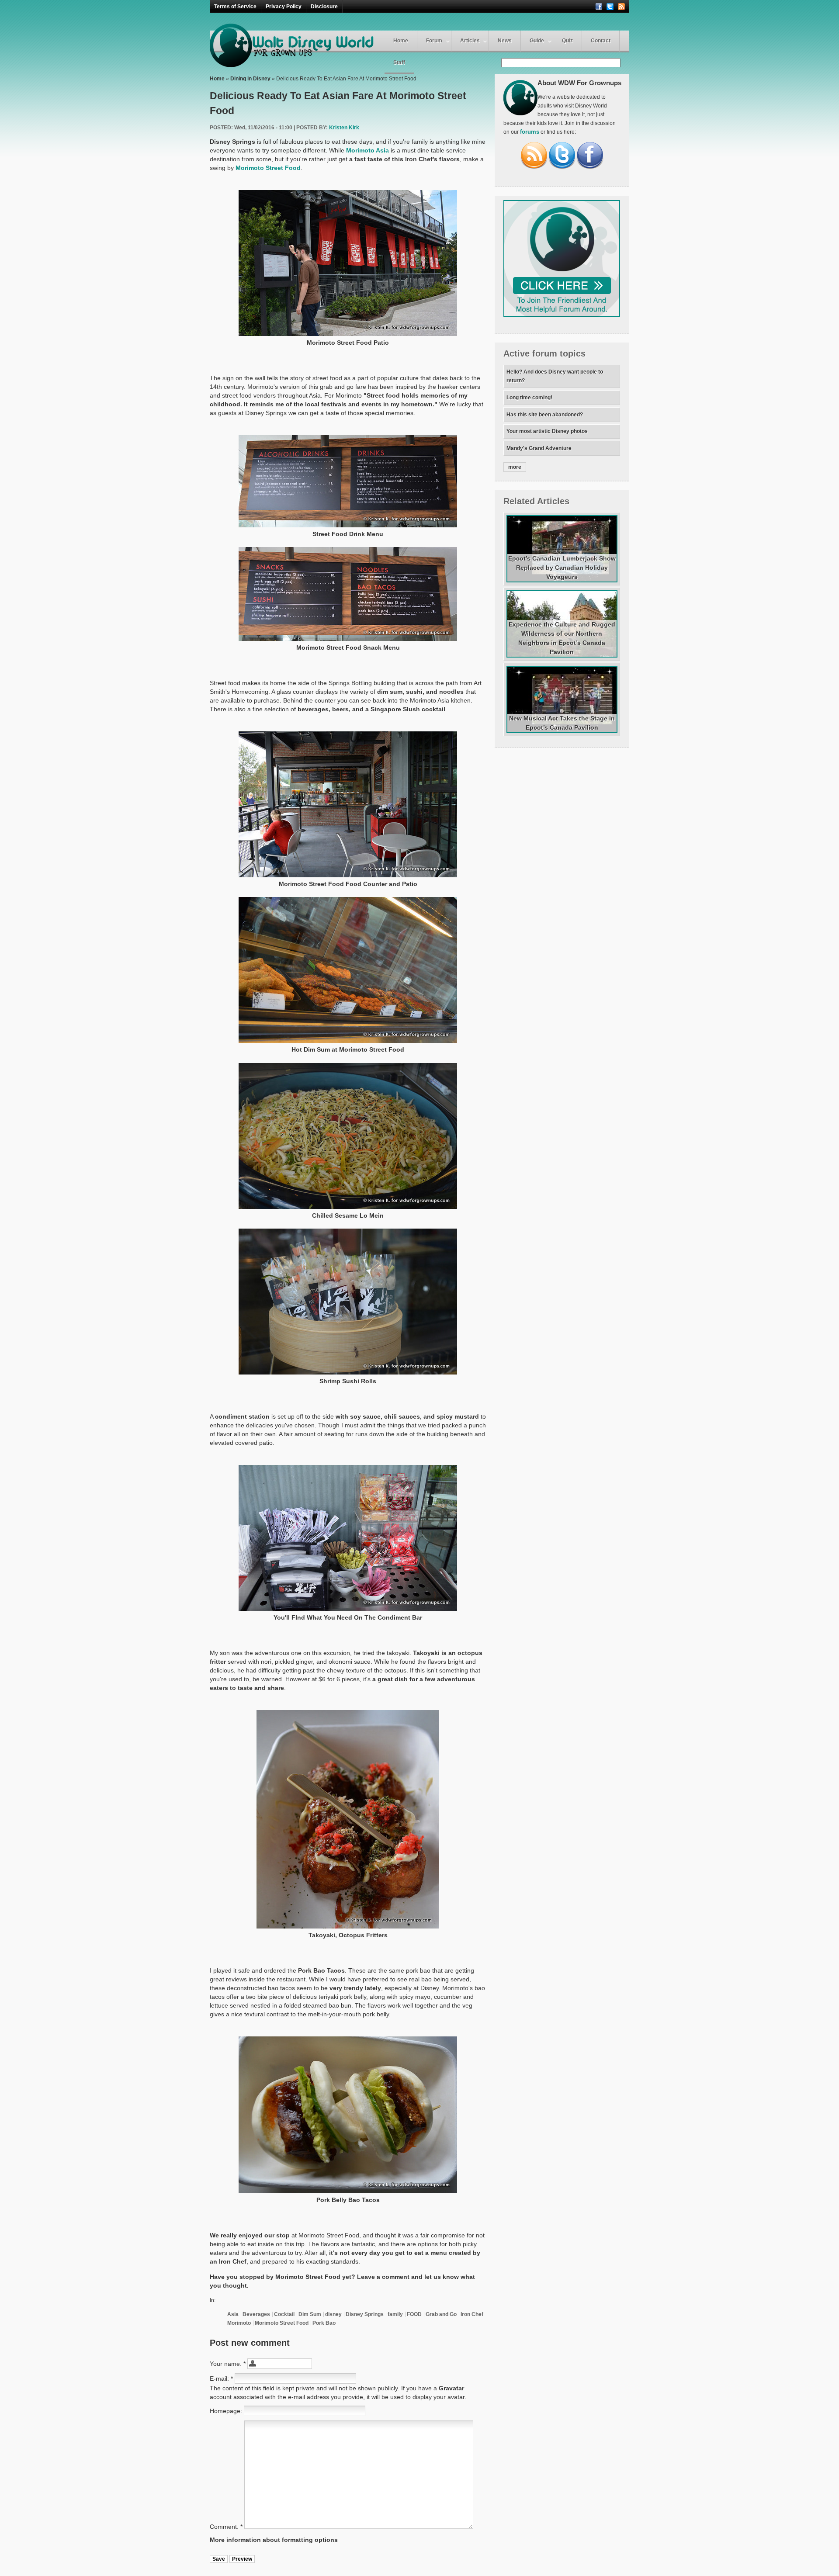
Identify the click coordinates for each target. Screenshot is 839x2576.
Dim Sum (310, 2314)
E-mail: (221, 2379)
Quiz (567, 41)
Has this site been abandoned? (545, 415)
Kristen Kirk (344, 128)
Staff (399, 62)
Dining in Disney (250, 79)
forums (530, 132)
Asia (233, 2314)
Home (401, 41)
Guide (537, 41)
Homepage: (227, 2411)
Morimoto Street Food (268, 168)
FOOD (414, 2314)
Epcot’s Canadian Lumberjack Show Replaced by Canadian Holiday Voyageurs (562, 568)
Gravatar (451, 2388)
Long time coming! (529, 398)
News (505, 41)
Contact (601, 41)
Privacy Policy (284, 7)
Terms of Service (235, 7)
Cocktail (284, 2314)
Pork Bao (324, 2323)
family (395, 2314)
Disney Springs (365, 2314)
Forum (434, 41)
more (515, 467)
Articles (470, 41)
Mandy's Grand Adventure (539, 448)
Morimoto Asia (367, 150)
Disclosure (324, 7)
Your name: (228, 2364)
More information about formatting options (274, 2540)
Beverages (256, 2314)
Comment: (226, 2527)
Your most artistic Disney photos (547, 431)
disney (333, 2314)
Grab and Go (441, 2314)
